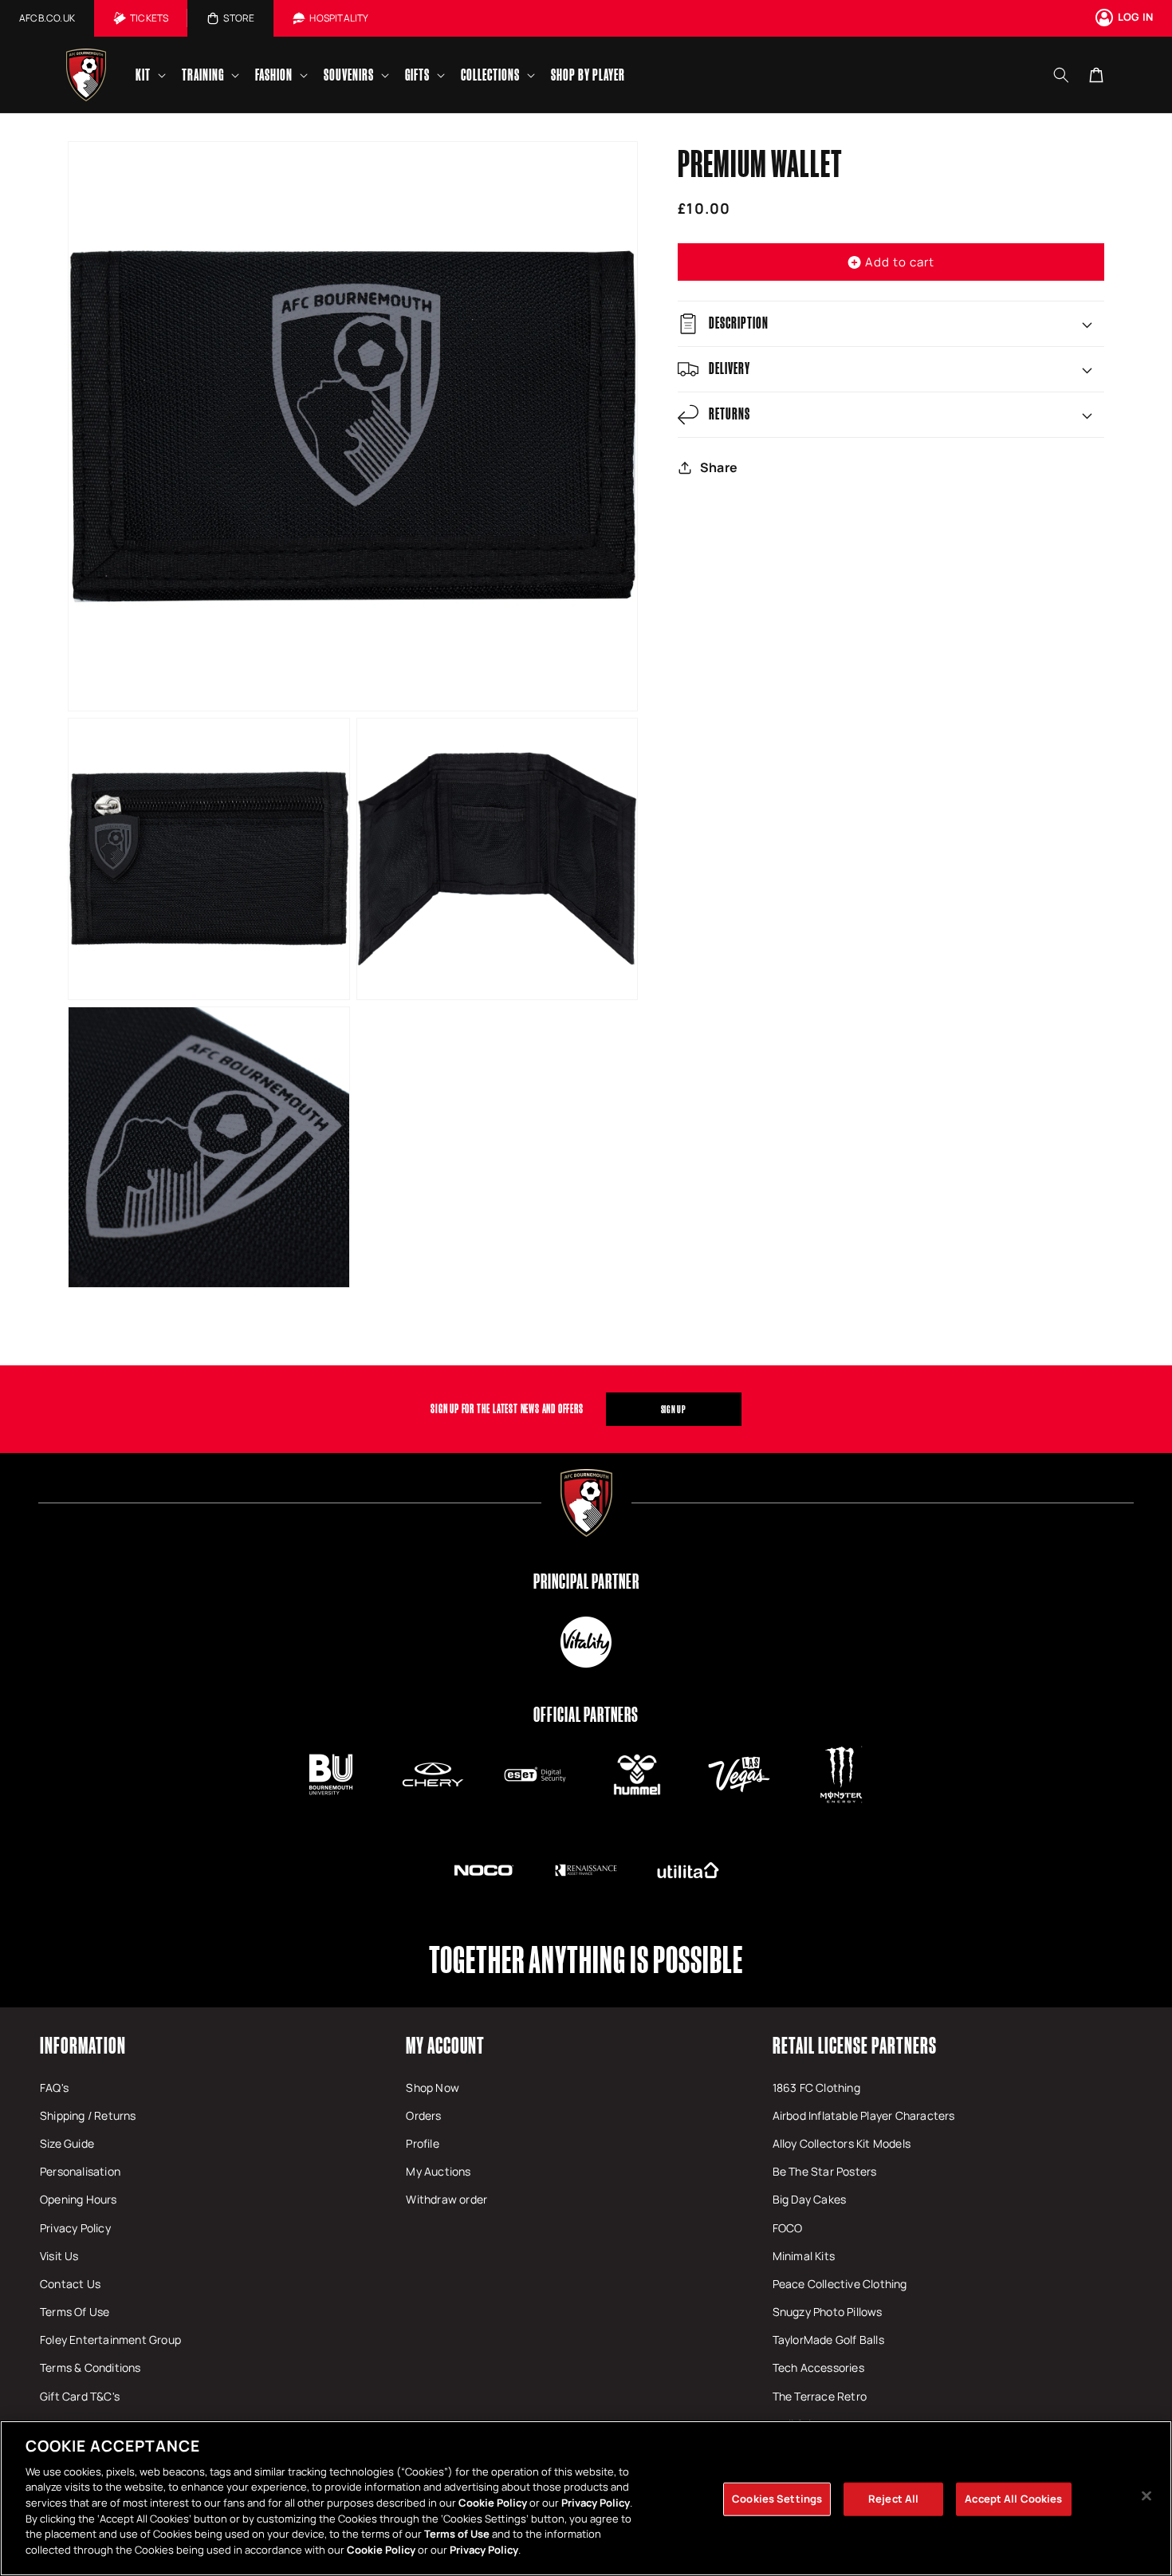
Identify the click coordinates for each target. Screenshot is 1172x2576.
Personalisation (80, 2171)
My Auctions (438, 2171)
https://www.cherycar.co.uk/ (433, 1774)
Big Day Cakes (810, 2199)
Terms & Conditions (90, 2367)
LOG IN (1135, 17)
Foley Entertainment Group (110, 2340)
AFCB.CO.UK (47, 18)
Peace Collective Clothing (840, 2284)
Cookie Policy (493, 2503)
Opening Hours (79, 2199)
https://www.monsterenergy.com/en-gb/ (841, 1774)
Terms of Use (457, 2534)
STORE (239, 18)
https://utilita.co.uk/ (688, 1870)
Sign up (674, 1409)
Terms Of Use (75, 2312)
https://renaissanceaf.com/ (586, 1870)
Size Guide (67, 2143)
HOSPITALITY (339, 18)
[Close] (1146, 2496)
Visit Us (59, 2256)
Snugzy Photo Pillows (828, 2312)
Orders (423, 2115)
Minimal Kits (804, 2256)
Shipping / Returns (88, 2115)
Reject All (893, 2499)
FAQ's (54, 2088)
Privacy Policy (75, 2228)
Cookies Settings (777, 2499)
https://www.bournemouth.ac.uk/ (331, 1774)
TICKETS (149, 18)
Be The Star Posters (825, 2171)
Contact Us (70, 2284)
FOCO (788, 2228)
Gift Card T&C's (80, 2396)
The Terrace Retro (820, 2396)
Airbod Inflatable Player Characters (864, 2115)
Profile (422, 2143)
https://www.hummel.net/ (637, 1774)
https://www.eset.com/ (535, 1774)
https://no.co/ (484, 1870)
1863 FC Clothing (816, 2088)
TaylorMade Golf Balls (828, 2340)
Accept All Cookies (1013, 2499)
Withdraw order (446, 2199)
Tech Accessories (818, 2367)
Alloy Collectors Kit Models (842, 2143)
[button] (149, 75)
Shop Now (433, 2088)
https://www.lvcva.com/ (739, 1774)
